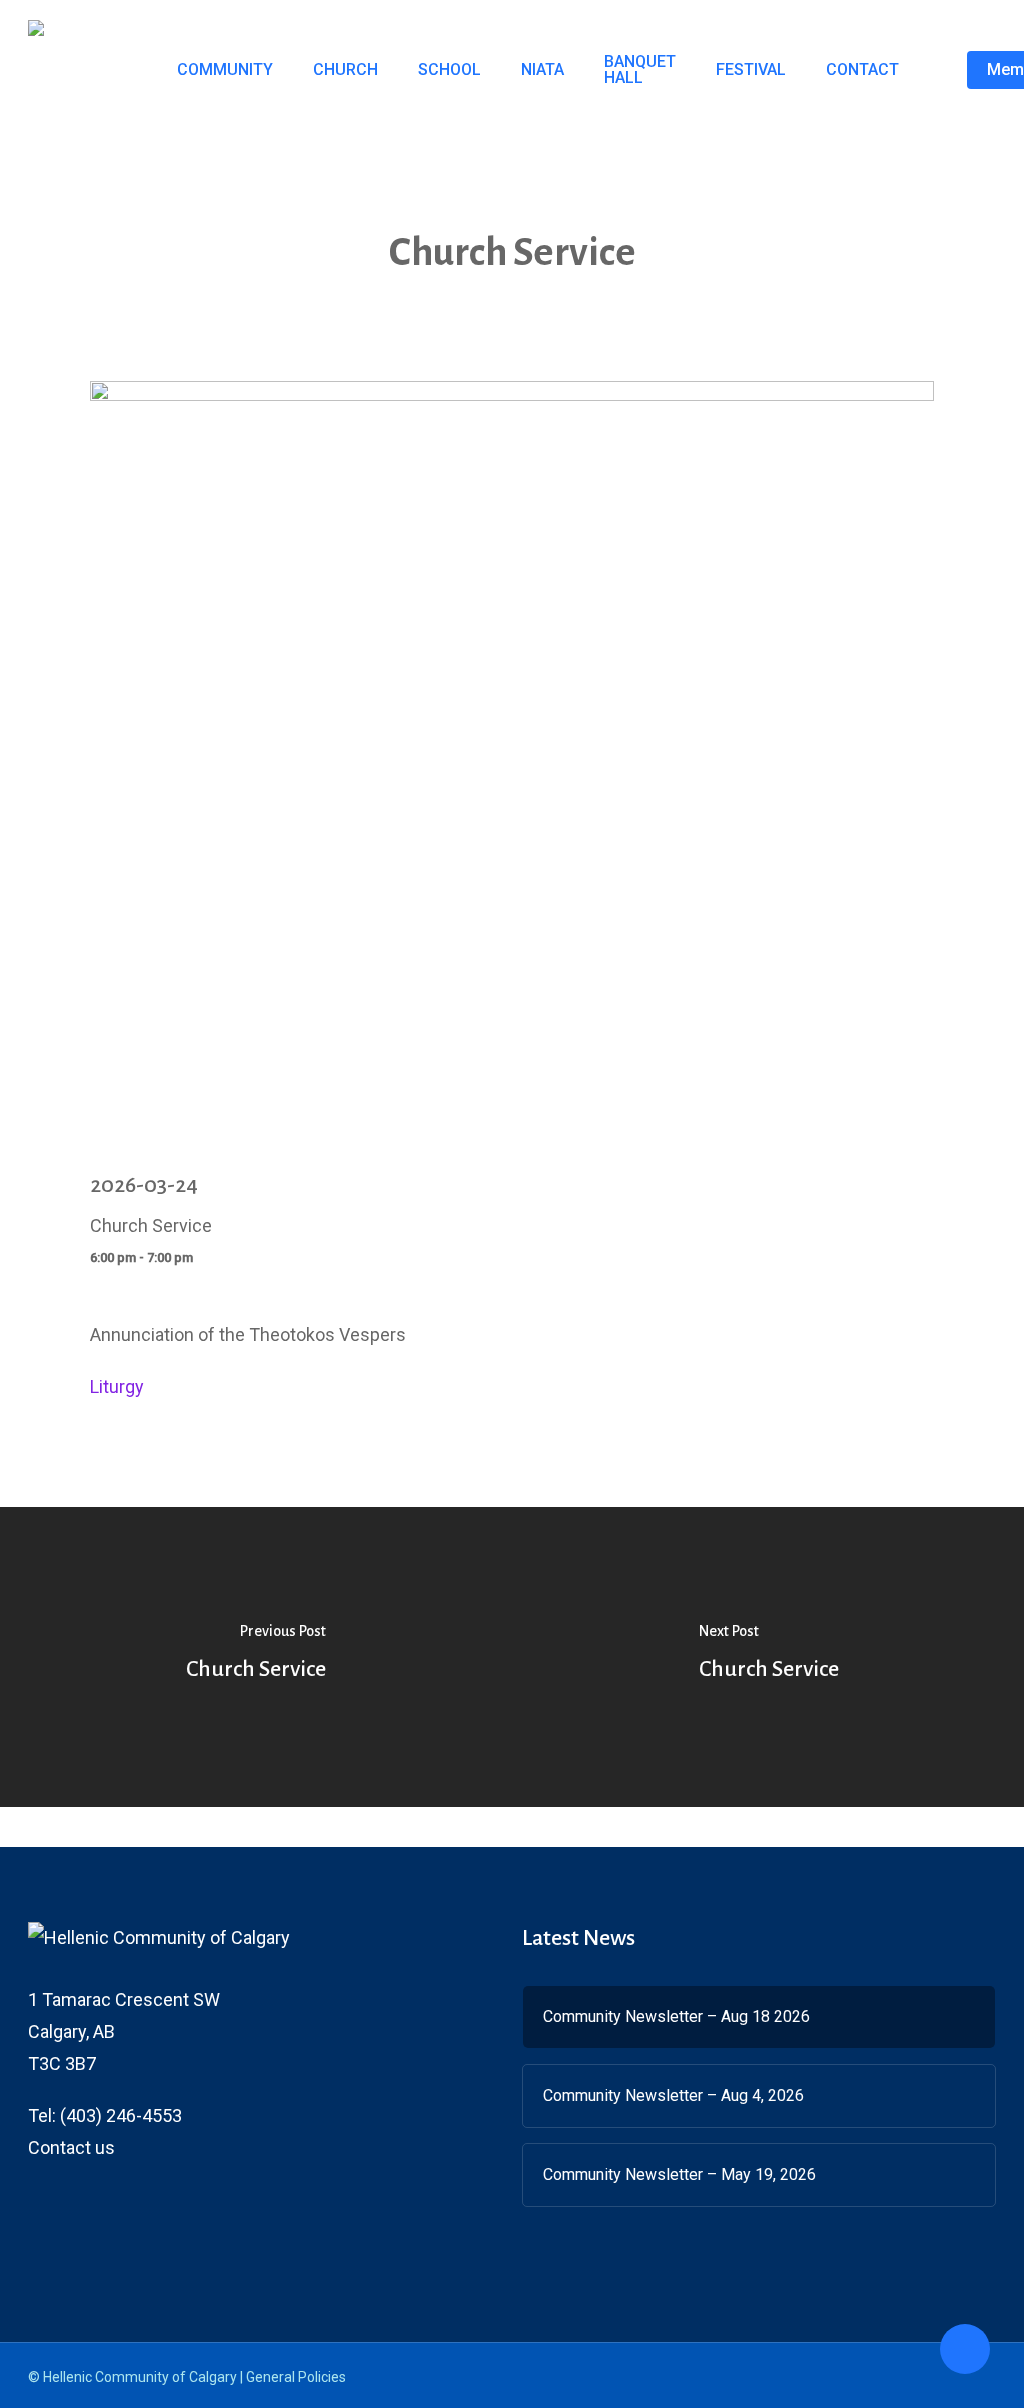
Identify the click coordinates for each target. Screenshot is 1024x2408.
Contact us (71, 2147)
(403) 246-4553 (121, 2115)
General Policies (296, 2377)
